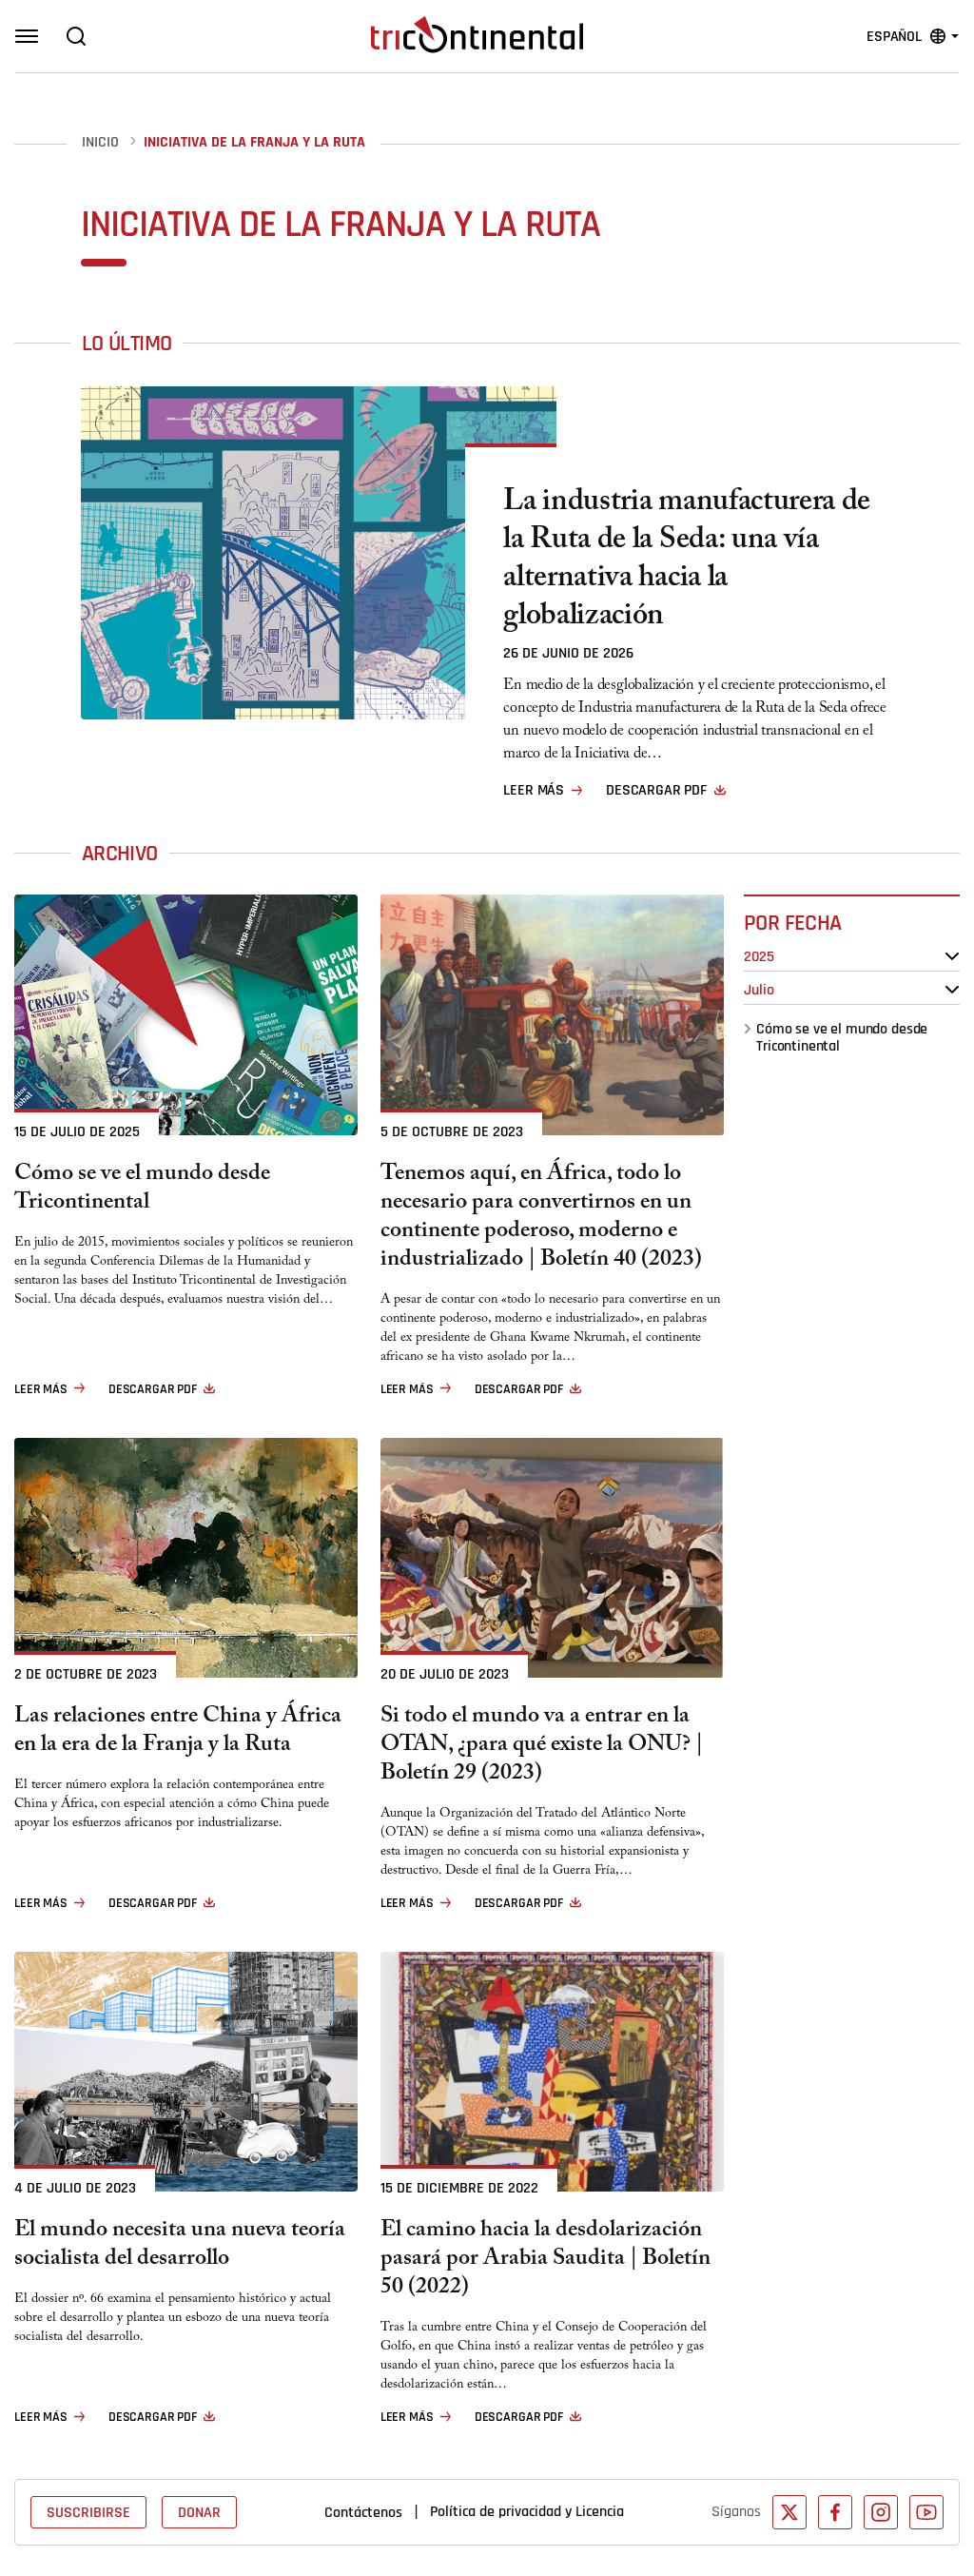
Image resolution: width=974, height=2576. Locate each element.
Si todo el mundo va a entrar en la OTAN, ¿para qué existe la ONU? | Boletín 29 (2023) (542, 1747)
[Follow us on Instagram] (881, 2512)
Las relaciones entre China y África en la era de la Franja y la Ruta (178, 1733)
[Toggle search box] (76, 36)
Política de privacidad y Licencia (527, 2511)
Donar (199, 2512)
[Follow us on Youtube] (926, 2512)
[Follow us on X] (789, 2512)
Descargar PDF (656, 790)
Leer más (534, 790)
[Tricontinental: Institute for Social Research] (477, 34)
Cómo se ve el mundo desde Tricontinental (843, 1037)
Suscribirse (88, 2512)
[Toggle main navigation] (27, 36)
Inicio (100, 143)
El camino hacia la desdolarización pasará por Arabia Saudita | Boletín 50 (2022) (545, 2261)
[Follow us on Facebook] (835, 2512)
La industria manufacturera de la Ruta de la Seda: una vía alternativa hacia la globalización (687, 561)
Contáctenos (363, 2512)
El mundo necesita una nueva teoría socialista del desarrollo (180, 2247)
